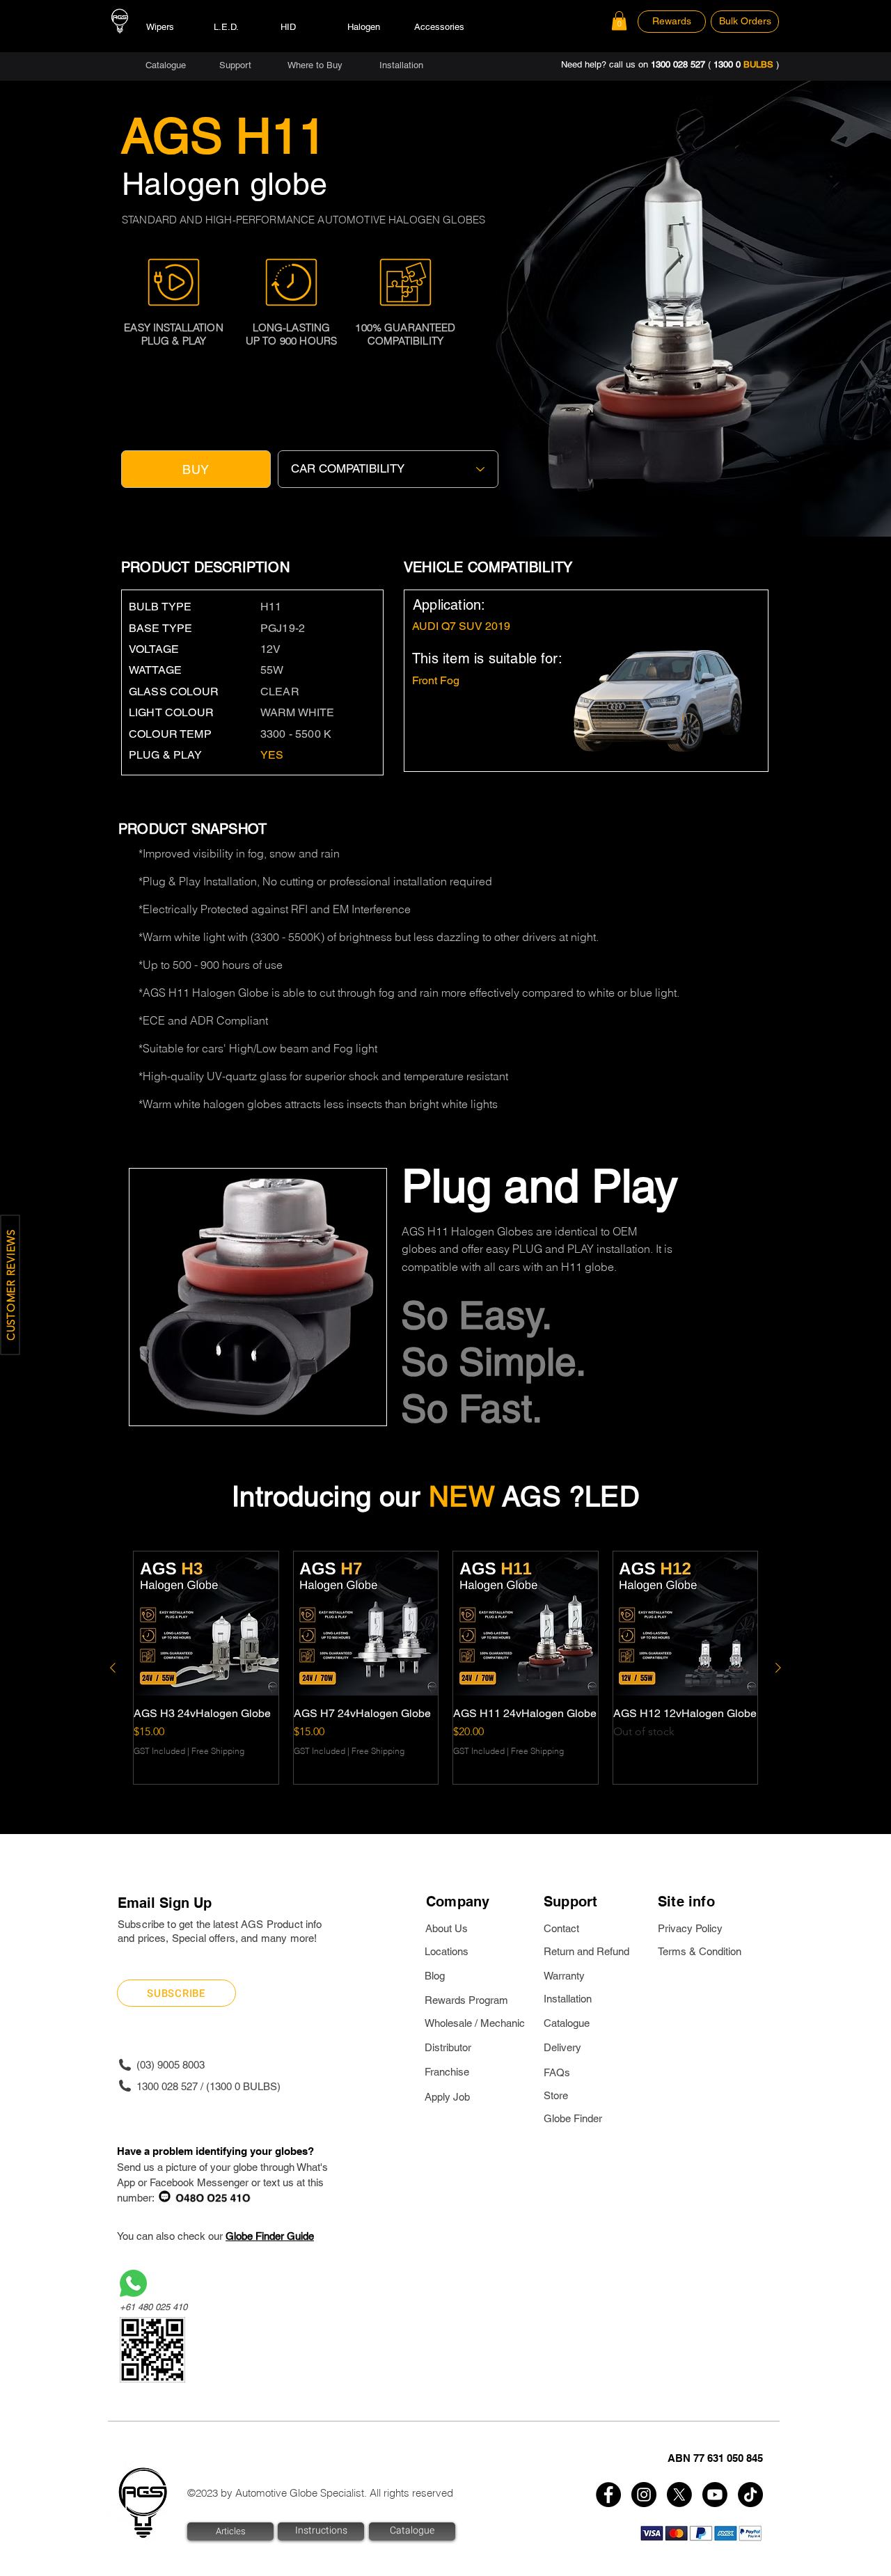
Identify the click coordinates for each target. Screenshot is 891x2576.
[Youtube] (715, 2495)
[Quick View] (206, 1624)
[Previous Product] (113, 1668)
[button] (619, 21)
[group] (445, 1668)
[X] (679, 2495)
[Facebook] (608, 2495)
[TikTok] (750, 2495)
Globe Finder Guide (270, 2236)
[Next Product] (778, 1668)
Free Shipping (218, 1751)
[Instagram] (644, 2495)
